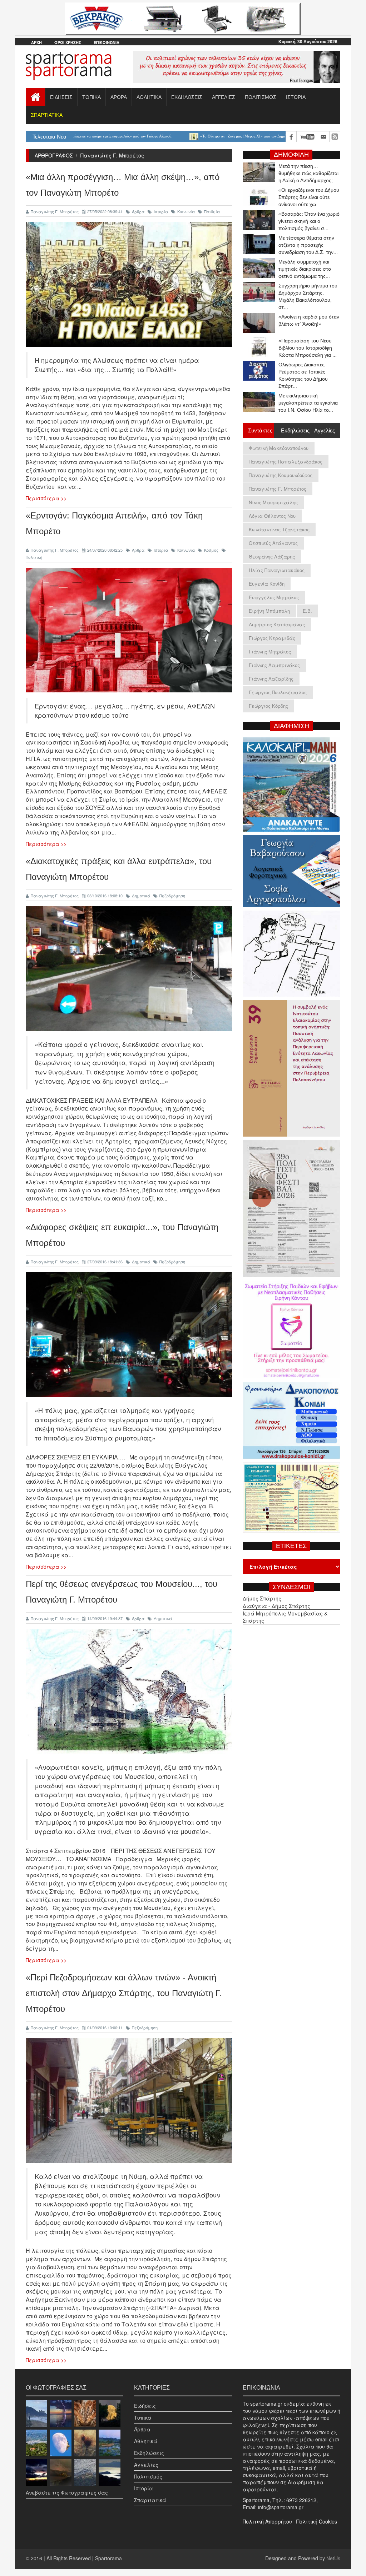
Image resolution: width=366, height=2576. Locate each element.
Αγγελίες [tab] (325, 430)
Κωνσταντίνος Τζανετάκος (279, 529)
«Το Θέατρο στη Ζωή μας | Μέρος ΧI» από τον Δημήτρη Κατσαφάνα (169, 136)
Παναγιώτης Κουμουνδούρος (281, 475)
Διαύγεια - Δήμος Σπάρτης (276, 1606)
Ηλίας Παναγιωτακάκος (277, 570)
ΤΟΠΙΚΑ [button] (91, 97)
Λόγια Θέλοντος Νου (272, 516)
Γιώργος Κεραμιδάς (272, 638)
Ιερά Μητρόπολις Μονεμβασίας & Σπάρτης (285, 1617)
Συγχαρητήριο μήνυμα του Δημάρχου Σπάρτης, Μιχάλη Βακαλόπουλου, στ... (308, 296)
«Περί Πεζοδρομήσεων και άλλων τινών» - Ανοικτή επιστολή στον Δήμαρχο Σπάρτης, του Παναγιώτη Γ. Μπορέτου (124, 1993)
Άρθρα (138, 211)
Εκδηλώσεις (149, 2453)
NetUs (333, 2558)
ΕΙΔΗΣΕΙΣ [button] (61, 97)
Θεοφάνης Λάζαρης (272, 557)
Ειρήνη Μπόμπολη (269, 611)
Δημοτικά (141, 896)
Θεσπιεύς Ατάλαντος (273, 543)
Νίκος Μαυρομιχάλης (273, 502)
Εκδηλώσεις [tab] (294, 430)
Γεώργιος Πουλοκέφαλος (278, 692)
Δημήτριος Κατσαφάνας (277, 624)
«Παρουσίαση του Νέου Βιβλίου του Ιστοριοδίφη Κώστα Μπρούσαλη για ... (308, 348)
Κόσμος (211, 550)
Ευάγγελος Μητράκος (274, 597)
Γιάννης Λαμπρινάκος (274, 665)
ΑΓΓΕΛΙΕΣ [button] (224, 97)
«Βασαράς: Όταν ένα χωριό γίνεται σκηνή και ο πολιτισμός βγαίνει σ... (309, 221)
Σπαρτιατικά (150, 2500)
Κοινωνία (186, 211)
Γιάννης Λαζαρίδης (271, 679)
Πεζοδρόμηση (172, 896)
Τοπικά (143, 2417)
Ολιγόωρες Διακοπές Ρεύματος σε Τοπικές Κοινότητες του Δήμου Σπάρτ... (303, 375)
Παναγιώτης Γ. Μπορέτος (55, 211)
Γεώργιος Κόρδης (268, 706)
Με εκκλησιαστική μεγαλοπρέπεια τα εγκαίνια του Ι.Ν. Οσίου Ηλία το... (308, 403)
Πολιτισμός (148, 2476)
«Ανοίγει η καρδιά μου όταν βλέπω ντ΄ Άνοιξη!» (309, 320)
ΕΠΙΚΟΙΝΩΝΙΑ (107, 42)
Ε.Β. (307, 611)
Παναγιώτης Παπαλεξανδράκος (286, 462)
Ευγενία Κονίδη (267, 584)
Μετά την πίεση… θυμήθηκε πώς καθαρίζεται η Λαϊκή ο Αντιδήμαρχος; (308, 173)
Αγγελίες (146, 2465)
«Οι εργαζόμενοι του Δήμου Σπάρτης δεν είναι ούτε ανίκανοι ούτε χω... (309, 197)
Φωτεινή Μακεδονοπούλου (279, 448)
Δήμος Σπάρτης (262, 1598)
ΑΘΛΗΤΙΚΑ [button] (149, 97)
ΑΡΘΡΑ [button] (119, 97)
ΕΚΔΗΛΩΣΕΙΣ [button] (187, 97)
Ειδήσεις (145, 2406)
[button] (46, 115)
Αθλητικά (146, 2441)
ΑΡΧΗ (36, 42)
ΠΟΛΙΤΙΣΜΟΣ (261, 97)
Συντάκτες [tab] (260, 430)
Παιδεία (212, 211)
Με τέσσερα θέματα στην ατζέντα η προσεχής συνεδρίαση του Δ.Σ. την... (308, 245)
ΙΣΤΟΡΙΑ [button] (296, 97)
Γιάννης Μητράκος (270, 651)
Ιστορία (161, 211)
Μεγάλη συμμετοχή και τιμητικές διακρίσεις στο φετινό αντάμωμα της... (305, 269)
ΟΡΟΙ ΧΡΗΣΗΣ (68, 42)
